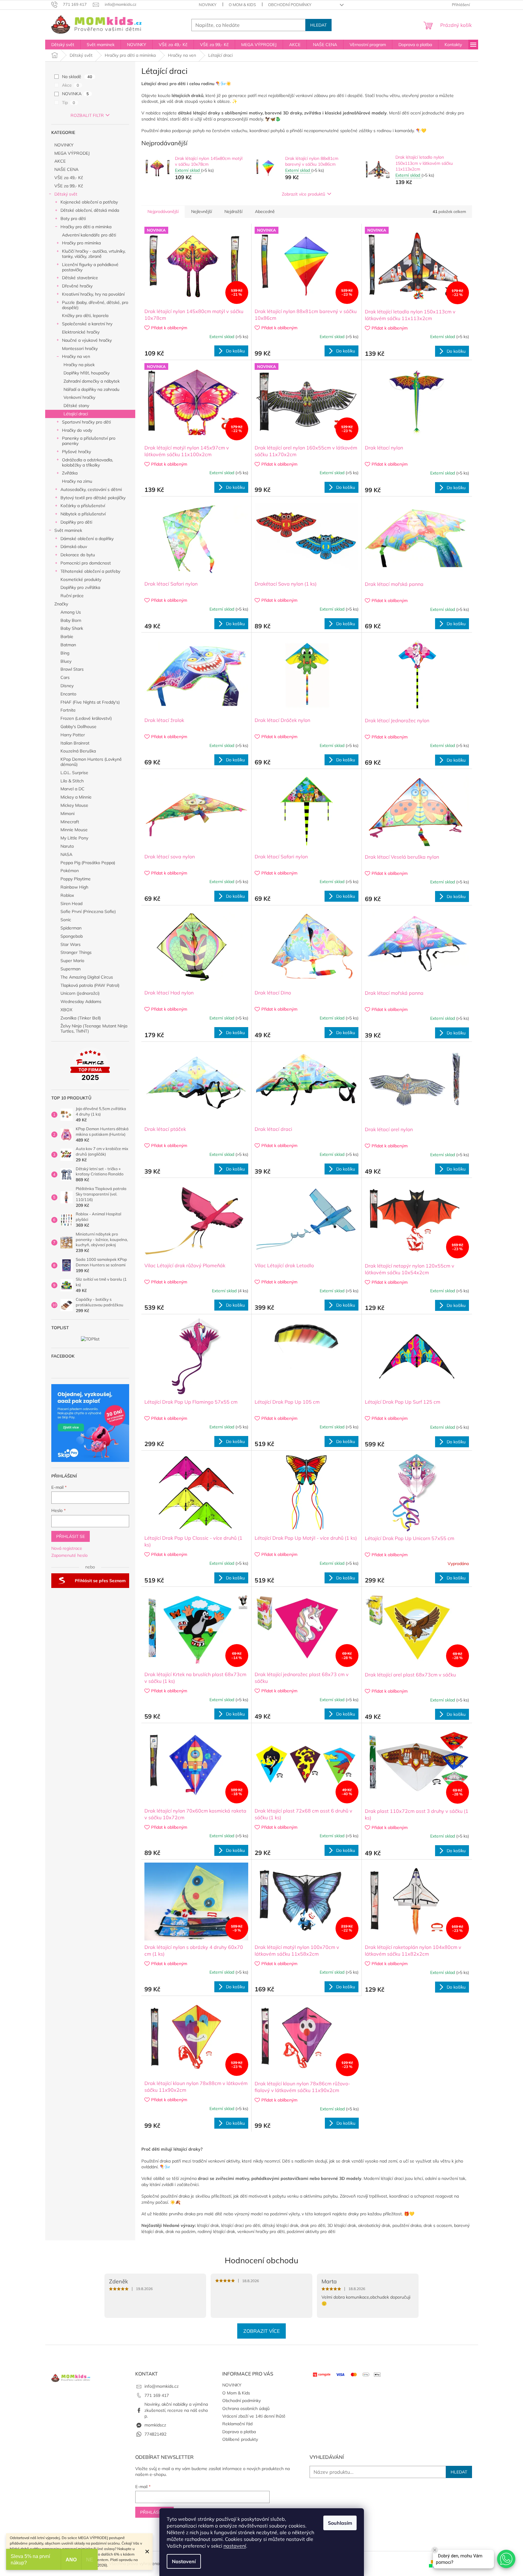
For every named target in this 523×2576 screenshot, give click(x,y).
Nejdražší (233, 211)
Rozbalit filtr (87, 115)
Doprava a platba (239, 2432)
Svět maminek (68, 530)
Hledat (318, 25)
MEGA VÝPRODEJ (72, 153)
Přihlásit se (71, 1536)
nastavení (235, 2546)
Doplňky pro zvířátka (80, 587)
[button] (506, 2559)
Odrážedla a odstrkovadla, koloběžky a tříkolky (87, 462)
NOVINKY (208, 5)
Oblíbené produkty (240, 2439)
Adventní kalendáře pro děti (89, 235)
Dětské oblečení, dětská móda (90, 210)
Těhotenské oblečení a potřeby (90, 571)
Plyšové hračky (76, 452)
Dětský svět (66, 194)
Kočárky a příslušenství (83, 506)
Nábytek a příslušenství (83, 514)
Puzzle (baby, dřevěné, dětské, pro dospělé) (95, 305)
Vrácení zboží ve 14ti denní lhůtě (254, 2416)
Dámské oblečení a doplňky (87, 539)
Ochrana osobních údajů (246, 2408)
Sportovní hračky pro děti (86, 422)
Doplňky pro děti (76, 522)
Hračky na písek (79, 365)
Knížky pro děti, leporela (85, 316)
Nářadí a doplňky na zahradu (91, 389)
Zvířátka (70, 473)
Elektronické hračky (81, 332)
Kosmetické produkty (81, 579)
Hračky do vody (77, 430)
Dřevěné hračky (77, 286)
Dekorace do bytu (78, 555)
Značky (61, 604)
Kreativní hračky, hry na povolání (93, 294)
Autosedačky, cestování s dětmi (91, 489)
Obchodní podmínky (290, 5)
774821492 (155, 2434)
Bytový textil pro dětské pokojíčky (93, 498)
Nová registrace (67, 1548)
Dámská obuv (74, 547)
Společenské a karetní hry (87, 324)
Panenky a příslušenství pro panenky (89, 441)
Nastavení (184, 2561)
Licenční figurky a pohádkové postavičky (90, 267)
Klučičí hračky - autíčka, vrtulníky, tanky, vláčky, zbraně (94, 254)
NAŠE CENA (66, 169)
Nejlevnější (202, 211)
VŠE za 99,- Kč (69, 186)
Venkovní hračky (79, 397)
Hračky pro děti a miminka (86, 227)
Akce (71, 85)
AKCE (60, 161)
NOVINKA (75, 94)
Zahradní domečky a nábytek (92, 381)
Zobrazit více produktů (303, 194)
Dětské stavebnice (80, 278)
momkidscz (155, 2425)
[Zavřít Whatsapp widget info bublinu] (435, 2550)
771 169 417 (157, 2395)
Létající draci (76, 414)
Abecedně (265, 211)
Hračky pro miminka (81, 243)
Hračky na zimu (77, 481)
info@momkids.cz (162, 2386)
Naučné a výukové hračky (87, 340)
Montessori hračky (80, 348)
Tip (69, 103)
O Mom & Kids (242, 5)
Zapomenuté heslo (69, 1555)
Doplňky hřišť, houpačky (87, 373)
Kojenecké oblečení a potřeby (89, 202)
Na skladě (77, 77)
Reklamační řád (237, 2424)
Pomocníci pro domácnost (86, 563)
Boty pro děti (73, 218)
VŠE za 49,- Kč (69, 178)
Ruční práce (72, 596)
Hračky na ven (76, 356)
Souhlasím (340, 2523)
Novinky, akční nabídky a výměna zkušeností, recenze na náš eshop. (176, 2410)
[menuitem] (63, 45)
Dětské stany (76, 406)
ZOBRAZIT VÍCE (261, 2331)
